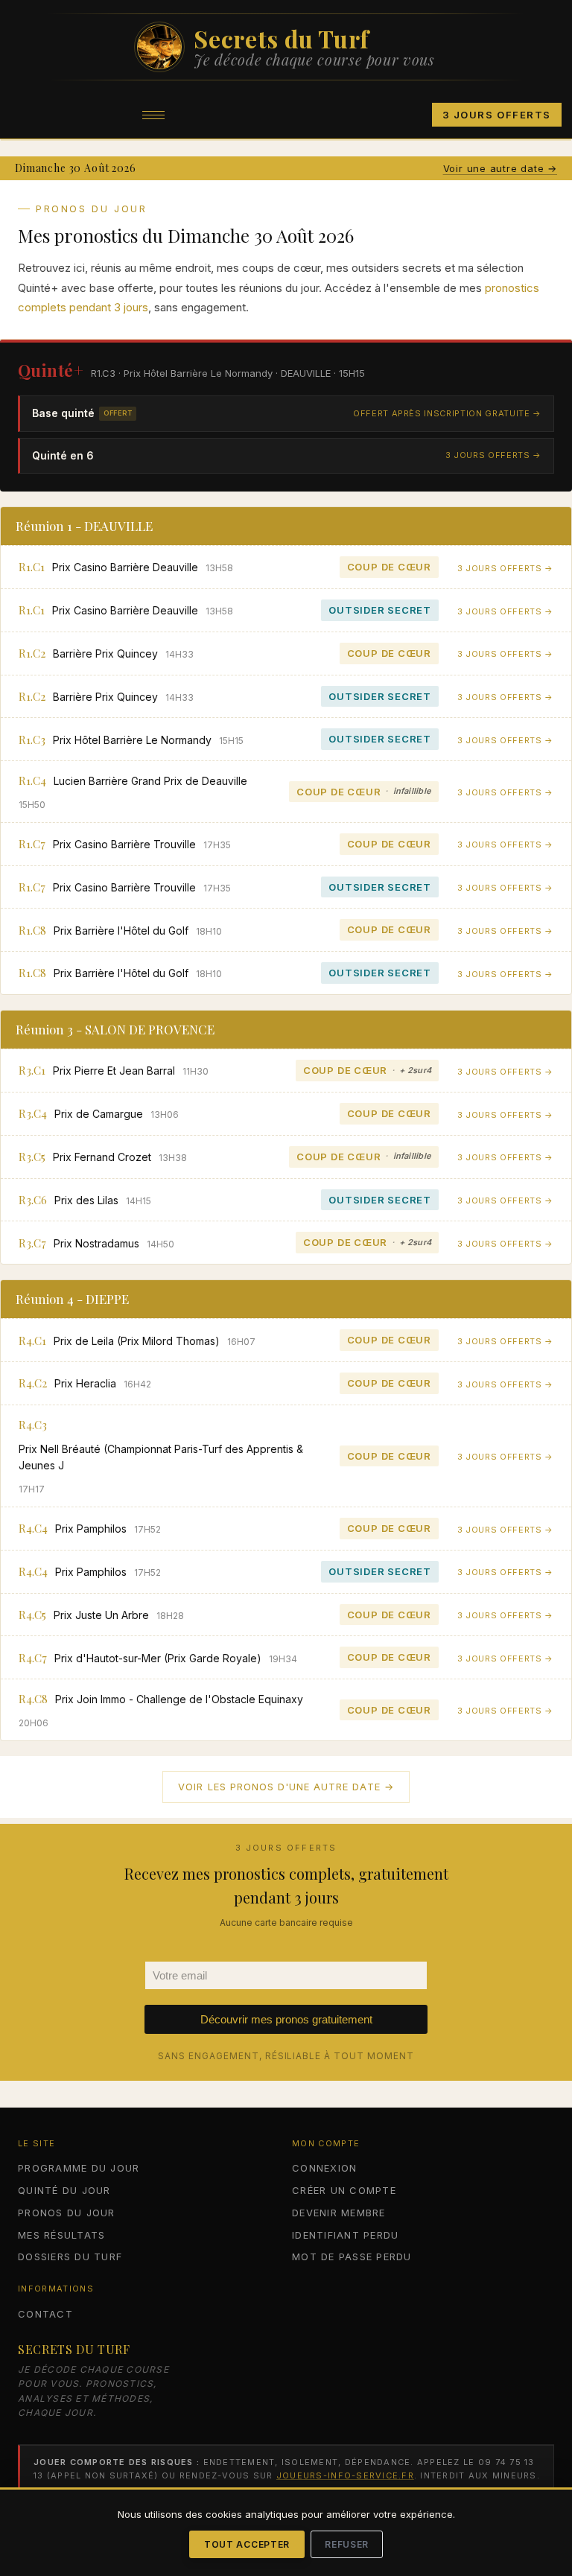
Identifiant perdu (345, 2235)
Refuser (347, 2544)
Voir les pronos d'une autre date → (286, 1787)
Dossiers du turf (70, 2257)
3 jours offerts (497, 115)
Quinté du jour (64, 2190)
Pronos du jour (67, 2213)
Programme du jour (79, 2168)
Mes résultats (61, 2235)
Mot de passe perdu (352, 2257)
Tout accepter (247, 2544)
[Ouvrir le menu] (153, 115)
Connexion (324, 2168)
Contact (45, 2314)
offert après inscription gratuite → (447, 413)
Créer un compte (344, 2190)
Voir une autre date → (500, 168)
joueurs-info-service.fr (345, 2475)
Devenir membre (339, 2213)
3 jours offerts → (493, 455)
